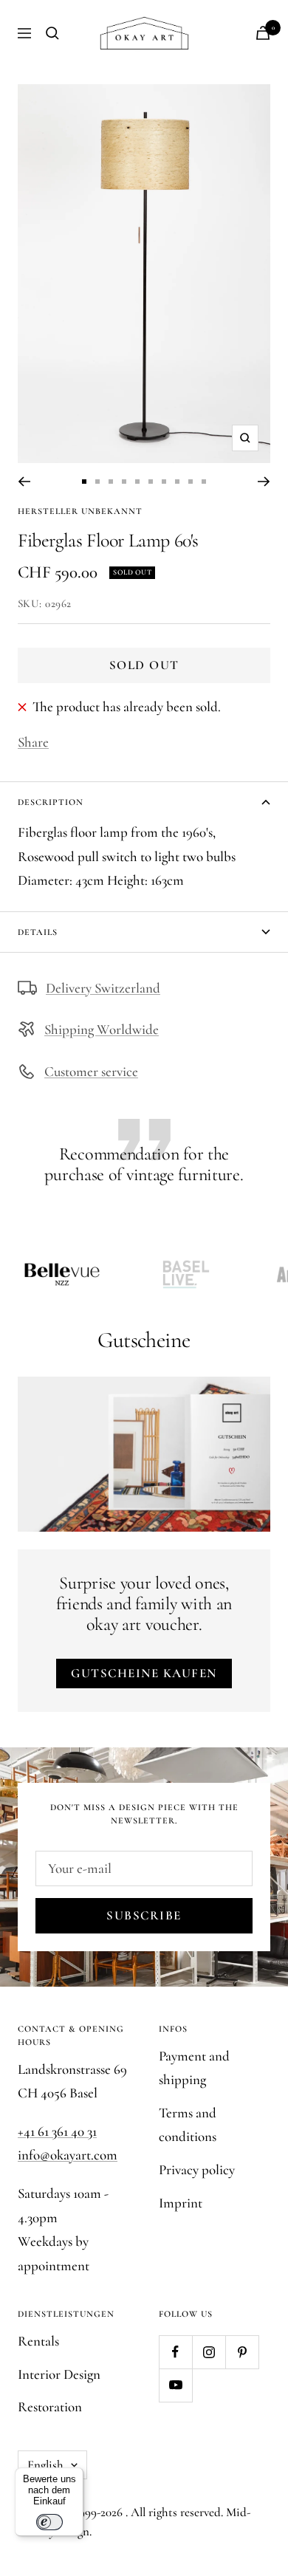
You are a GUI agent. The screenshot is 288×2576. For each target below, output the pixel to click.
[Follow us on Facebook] (175, 2352)
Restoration (50, 2407)
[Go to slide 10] (204, 482)
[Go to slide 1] (84, 482)
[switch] (49, 2522)
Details (38, 932)
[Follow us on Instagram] (209, 2352)
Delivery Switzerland (103, 988)
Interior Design (59, 2374)
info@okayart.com (68, 2155)
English (45, 2465)
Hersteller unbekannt (80, 511)
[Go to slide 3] (111, 482)
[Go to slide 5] (137, 482)
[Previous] (24, 482)
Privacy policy (197, 2169)
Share (33, 742)
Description (51, 802)
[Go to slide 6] (151, 482)
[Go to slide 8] (177, 482)
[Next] (264, 482)
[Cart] (263, 33)
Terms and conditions (188, 2125)
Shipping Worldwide (102, 1029)
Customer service (91, 1071)
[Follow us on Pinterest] (242, 2352)
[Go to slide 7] (164, 482)
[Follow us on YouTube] (175, 2385)
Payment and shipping (194, 2068)
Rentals (38, 2341)
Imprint (181, 2203)
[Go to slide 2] (97, 482)
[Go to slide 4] (124, 482)
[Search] (52, 33)
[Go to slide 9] (191, 482)
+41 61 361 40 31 (57, 2131)
